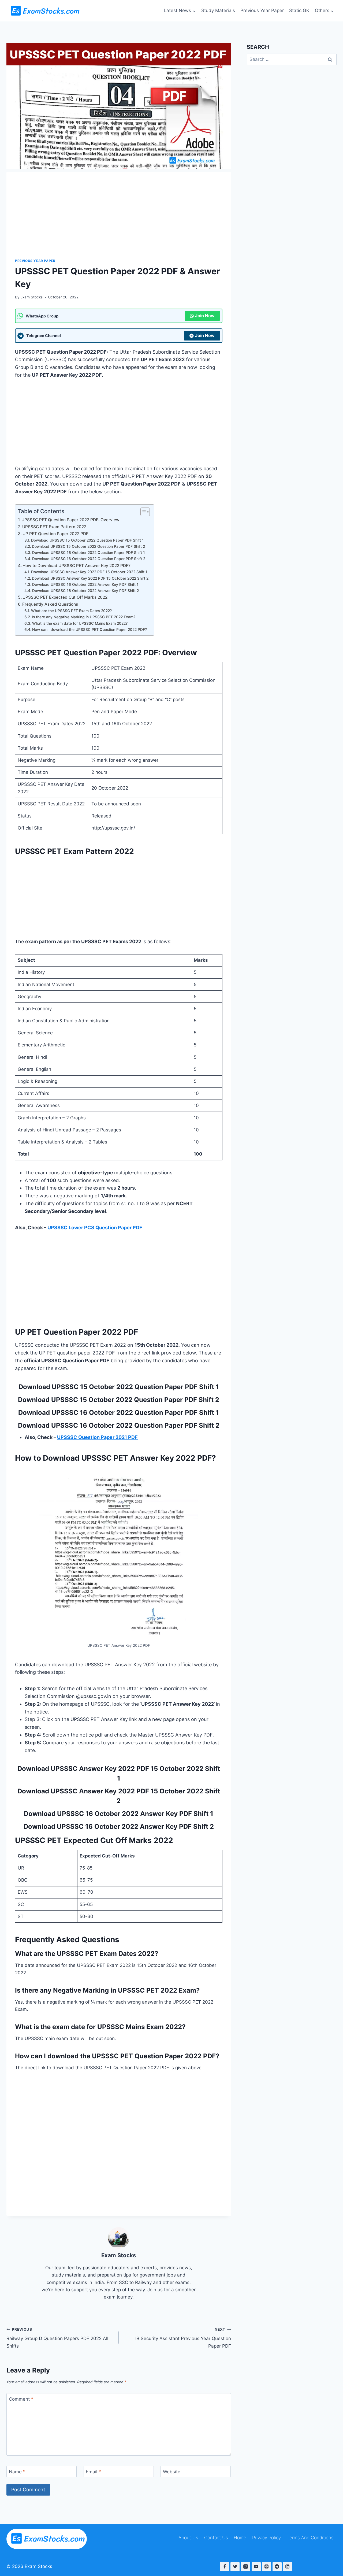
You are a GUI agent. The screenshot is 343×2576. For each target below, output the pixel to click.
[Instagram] (245, 2567)
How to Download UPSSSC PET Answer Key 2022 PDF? (77, 566)
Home (240, 2538)
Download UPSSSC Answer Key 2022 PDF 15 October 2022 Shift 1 (89, 572)
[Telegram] (277, 2567)
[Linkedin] (288, 2567)
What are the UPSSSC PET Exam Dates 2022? (71, 611)
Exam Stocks (31, 297)
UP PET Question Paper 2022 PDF (55, 534)
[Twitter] (235, 2567)
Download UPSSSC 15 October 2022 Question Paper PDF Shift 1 (87, 540)
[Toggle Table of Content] (142, 512)
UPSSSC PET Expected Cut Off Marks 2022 (65, 597)
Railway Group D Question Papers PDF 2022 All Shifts (57, 2338)
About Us (188, 2538)
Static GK (299, 10)
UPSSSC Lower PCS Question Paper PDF (95, 1228)
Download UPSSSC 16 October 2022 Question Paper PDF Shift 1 (89, 553)
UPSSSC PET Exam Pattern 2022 (54, 527)
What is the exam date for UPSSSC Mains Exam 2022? (80, 623)
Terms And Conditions (310, 2538)
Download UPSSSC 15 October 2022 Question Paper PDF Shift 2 (88, 546)
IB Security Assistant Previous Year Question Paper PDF (183, 2338)
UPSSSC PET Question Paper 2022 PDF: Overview (70, 520)
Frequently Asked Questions (50, 604)
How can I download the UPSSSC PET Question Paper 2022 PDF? (90, 630)
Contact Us (216, 2538)
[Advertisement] (119, 209)
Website (172, 2472)
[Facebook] (225, 2567)
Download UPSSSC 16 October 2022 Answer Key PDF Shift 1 (85, 584)
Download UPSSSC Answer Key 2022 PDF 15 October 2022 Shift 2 (90, 578)
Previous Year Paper (262, 10)
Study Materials (218, 10)
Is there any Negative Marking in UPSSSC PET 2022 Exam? (84, 617)
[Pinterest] (267, 2567)
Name (17, 2472)
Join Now (205, 316)
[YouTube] (256, 2567)
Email (93, 2472)
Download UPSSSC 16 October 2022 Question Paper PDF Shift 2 (89, 559)
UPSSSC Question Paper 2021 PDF (97, 1437)
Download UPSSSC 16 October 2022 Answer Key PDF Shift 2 (85, 591)
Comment (21, 2399)
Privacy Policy (266, 2538)
